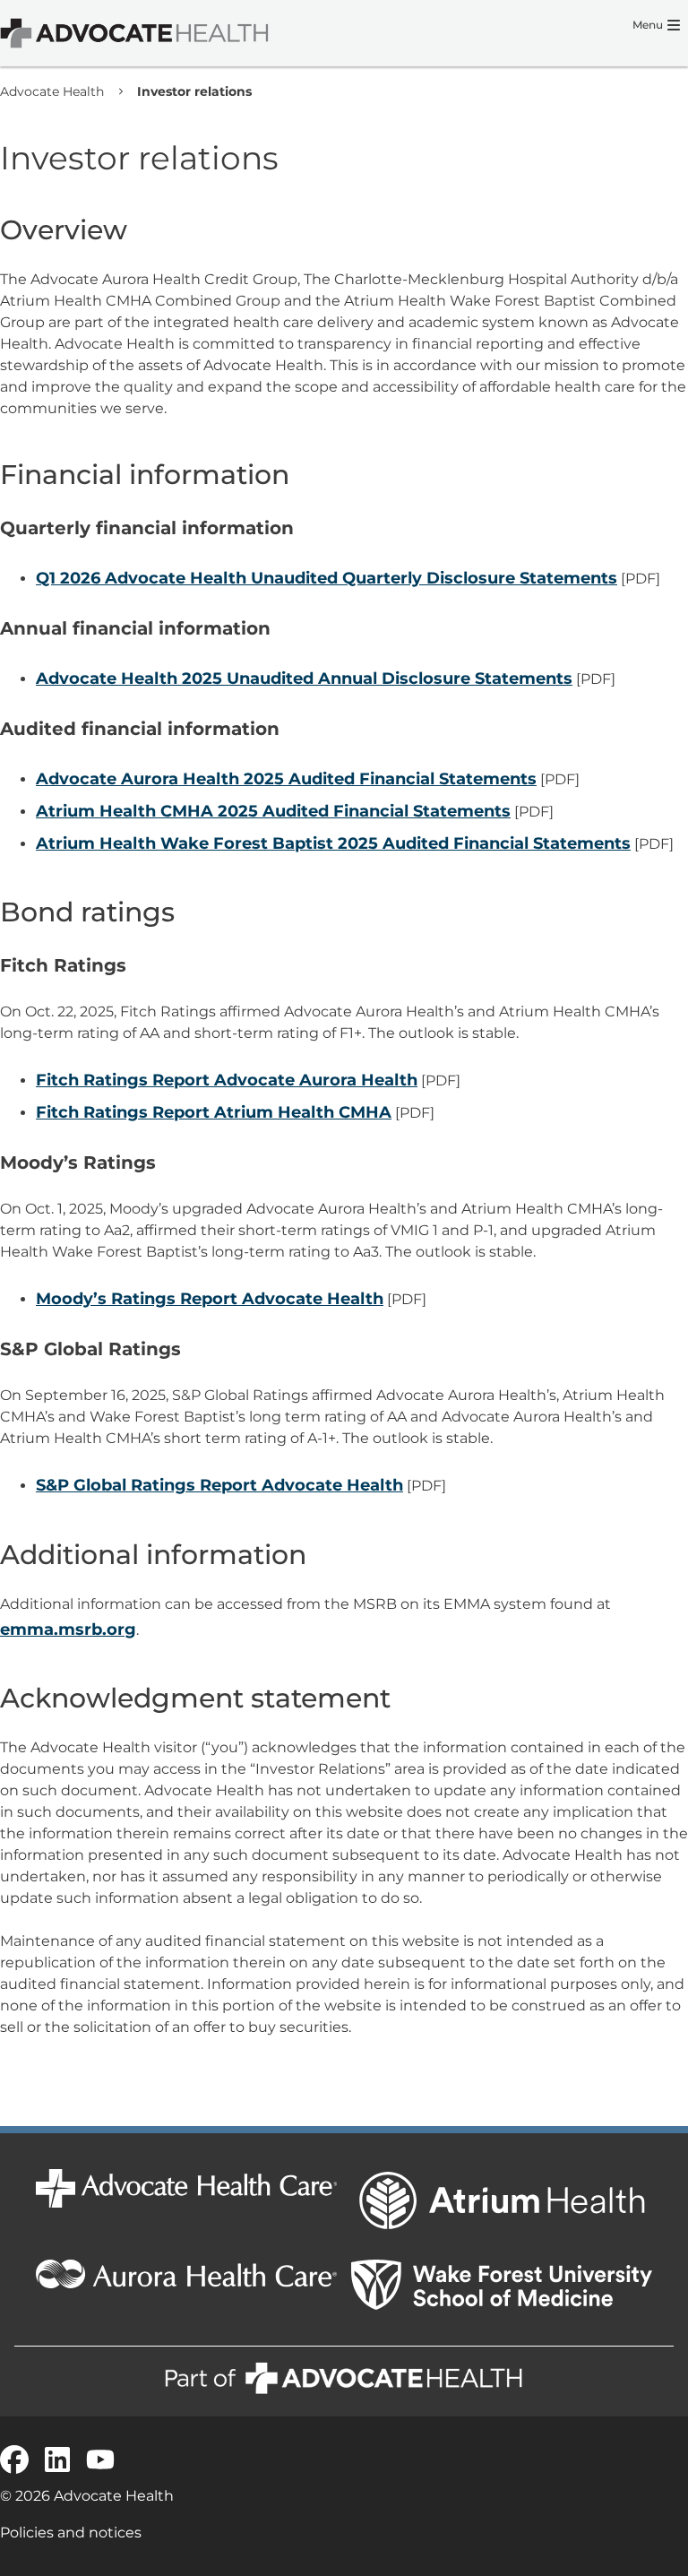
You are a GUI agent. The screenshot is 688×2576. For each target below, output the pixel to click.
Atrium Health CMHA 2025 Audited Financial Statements (273, 811)
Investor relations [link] (194, 91)
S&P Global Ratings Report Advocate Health (219, 1485)
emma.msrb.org (68, 1629)
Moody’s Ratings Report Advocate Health (210, 1299)
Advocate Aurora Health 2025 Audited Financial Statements (286, 779)
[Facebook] (14, 2459)
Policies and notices (71, 2533)
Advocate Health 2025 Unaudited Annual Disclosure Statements (304, 679)
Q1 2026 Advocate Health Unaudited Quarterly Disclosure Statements (327, 578)
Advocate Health (52, 91)
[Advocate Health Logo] (134, 33)
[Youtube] (100, 2459)
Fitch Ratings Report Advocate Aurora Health (227, 1080)
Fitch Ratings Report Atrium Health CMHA (214, 1112)
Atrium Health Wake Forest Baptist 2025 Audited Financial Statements (333, 843)
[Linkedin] (57, 2459)
